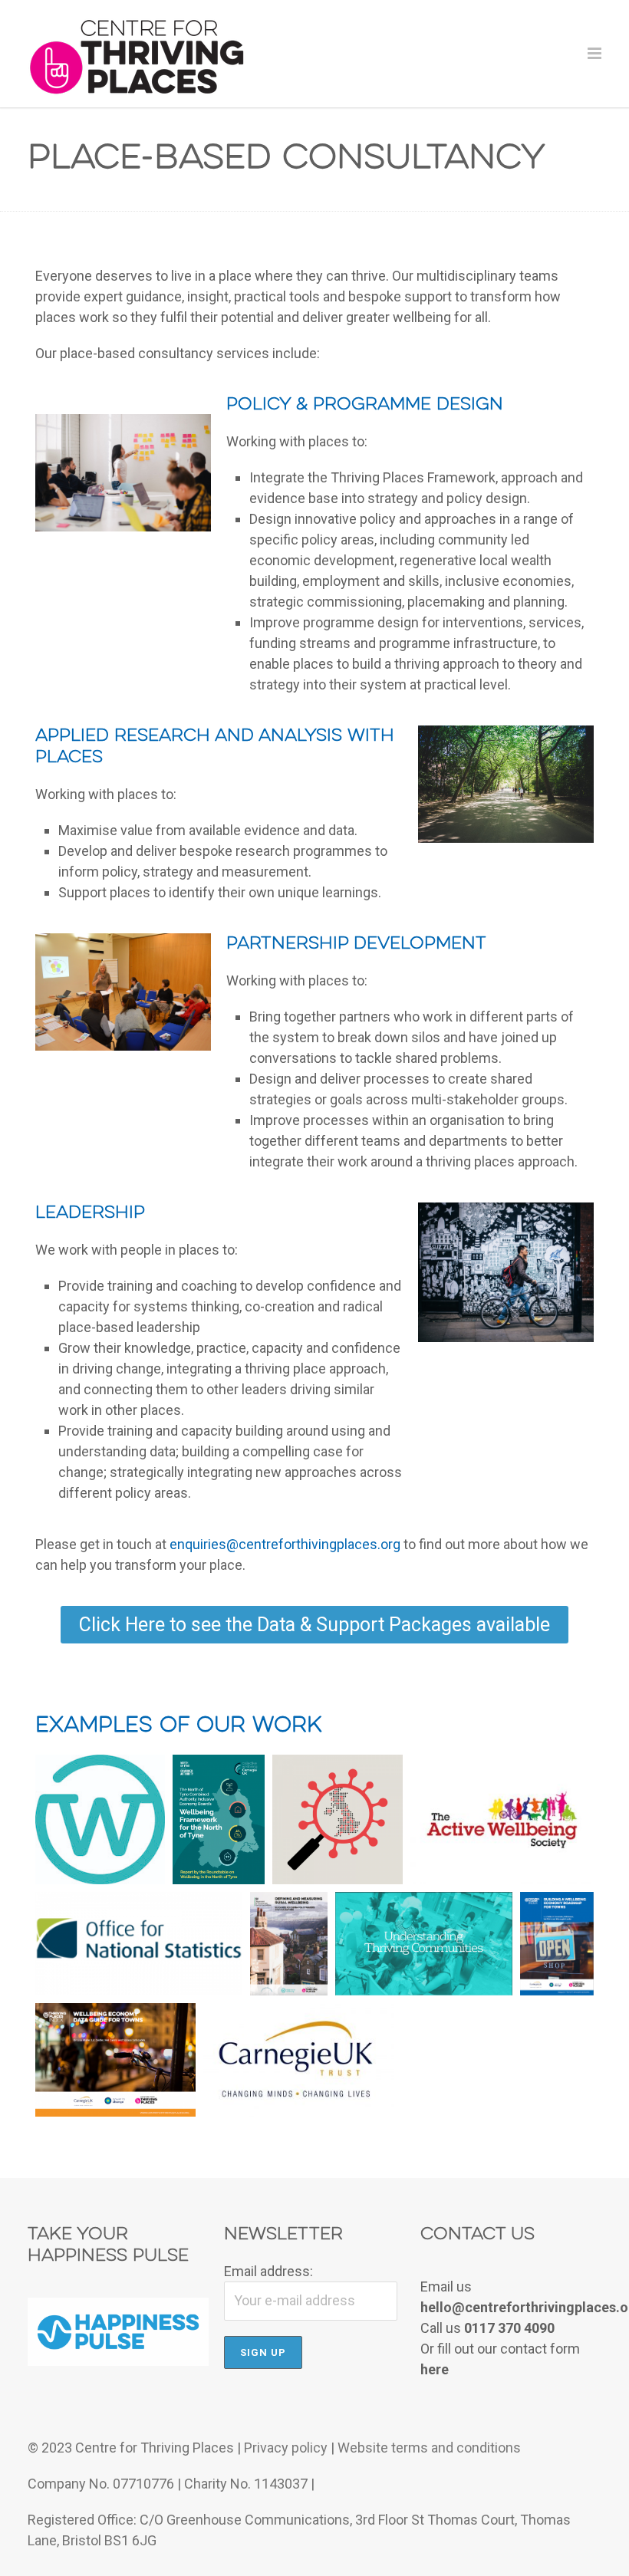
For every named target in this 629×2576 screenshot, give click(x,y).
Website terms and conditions (429, 2448)
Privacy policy (286, 2448)
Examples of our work (178, 1726)
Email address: (268, 2271)
